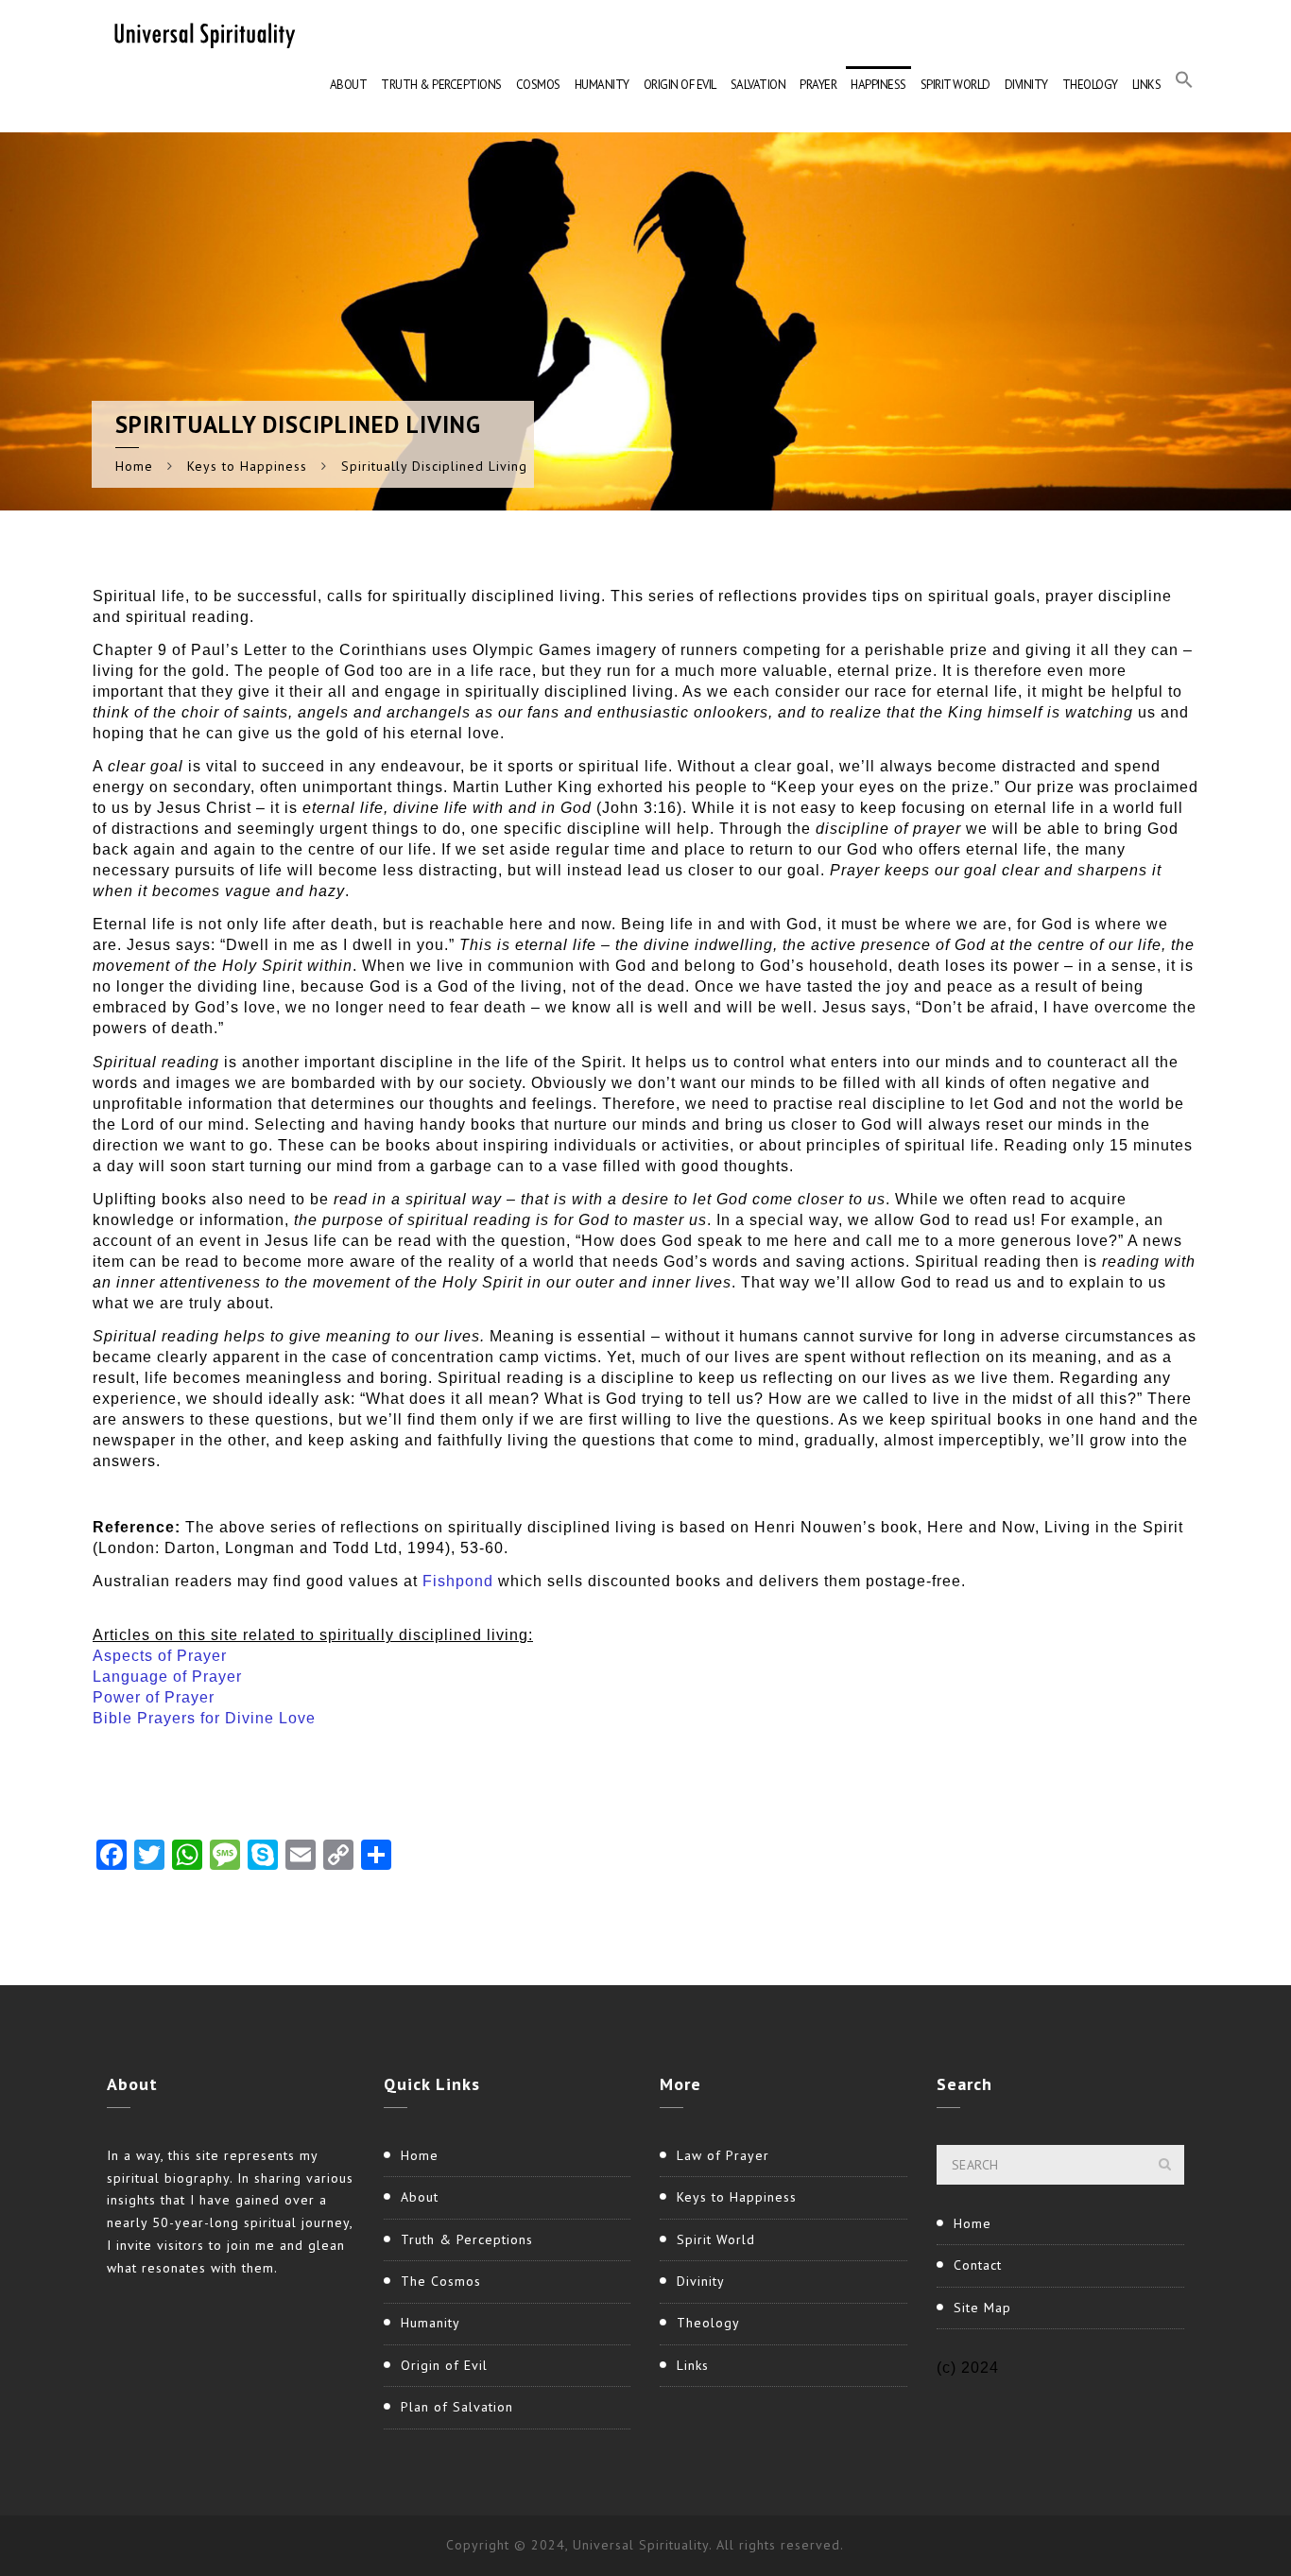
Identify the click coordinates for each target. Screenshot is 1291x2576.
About (349, 85)
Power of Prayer (154, 1697)
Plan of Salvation (457, 2407)
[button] (1184, 85)
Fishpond (458, 1581)
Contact (978, 2265)
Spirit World (955, 85)
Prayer (818, 85)
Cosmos (538, 85)
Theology (1090, 85)
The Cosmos (441, 2281)
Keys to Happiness (247, 466)
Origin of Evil (680, 85)
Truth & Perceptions (441, 85)
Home (134, 466)
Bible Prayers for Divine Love (204, 1718)
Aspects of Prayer (160, 1656)
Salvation (758, 85)
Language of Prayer (167, 1677)
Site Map (982, 2308)
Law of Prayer (723, 2155)
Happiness (878, 85)
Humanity (602, 85)
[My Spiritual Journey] (201, 33)
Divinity (1026, 85)
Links (1147, 85)
